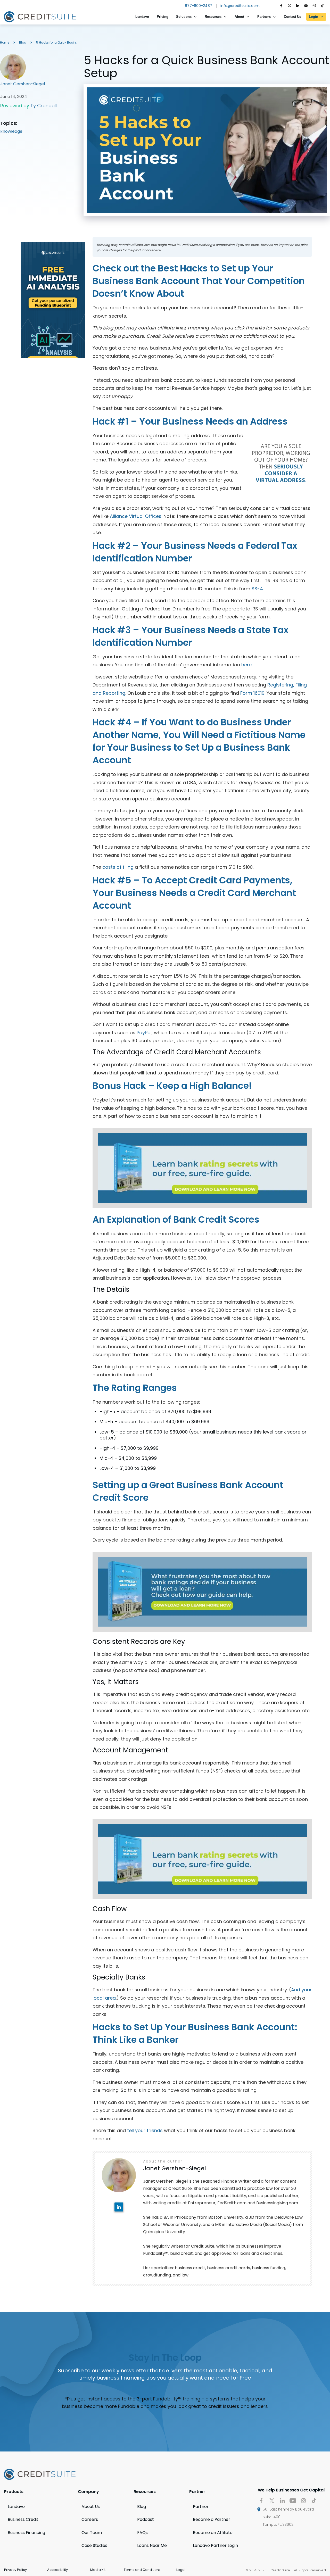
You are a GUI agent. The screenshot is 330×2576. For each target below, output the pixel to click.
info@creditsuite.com (240, 6)
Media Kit (98, 2570)
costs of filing (118, 867)
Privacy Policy (15, 2570)
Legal (181, 2570)
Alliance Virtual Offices (136, 516)
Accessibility (57, 2570)
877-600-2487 (199, 6)
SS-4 (257, 589)
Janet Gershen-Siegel (23, 84)
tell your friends (145, 2130)
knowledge (11, 131)
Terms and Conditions (142, 2570)
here (246, 665)
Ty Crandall (44, 106)
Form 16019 (252, 693)
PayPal (144, 1033)
